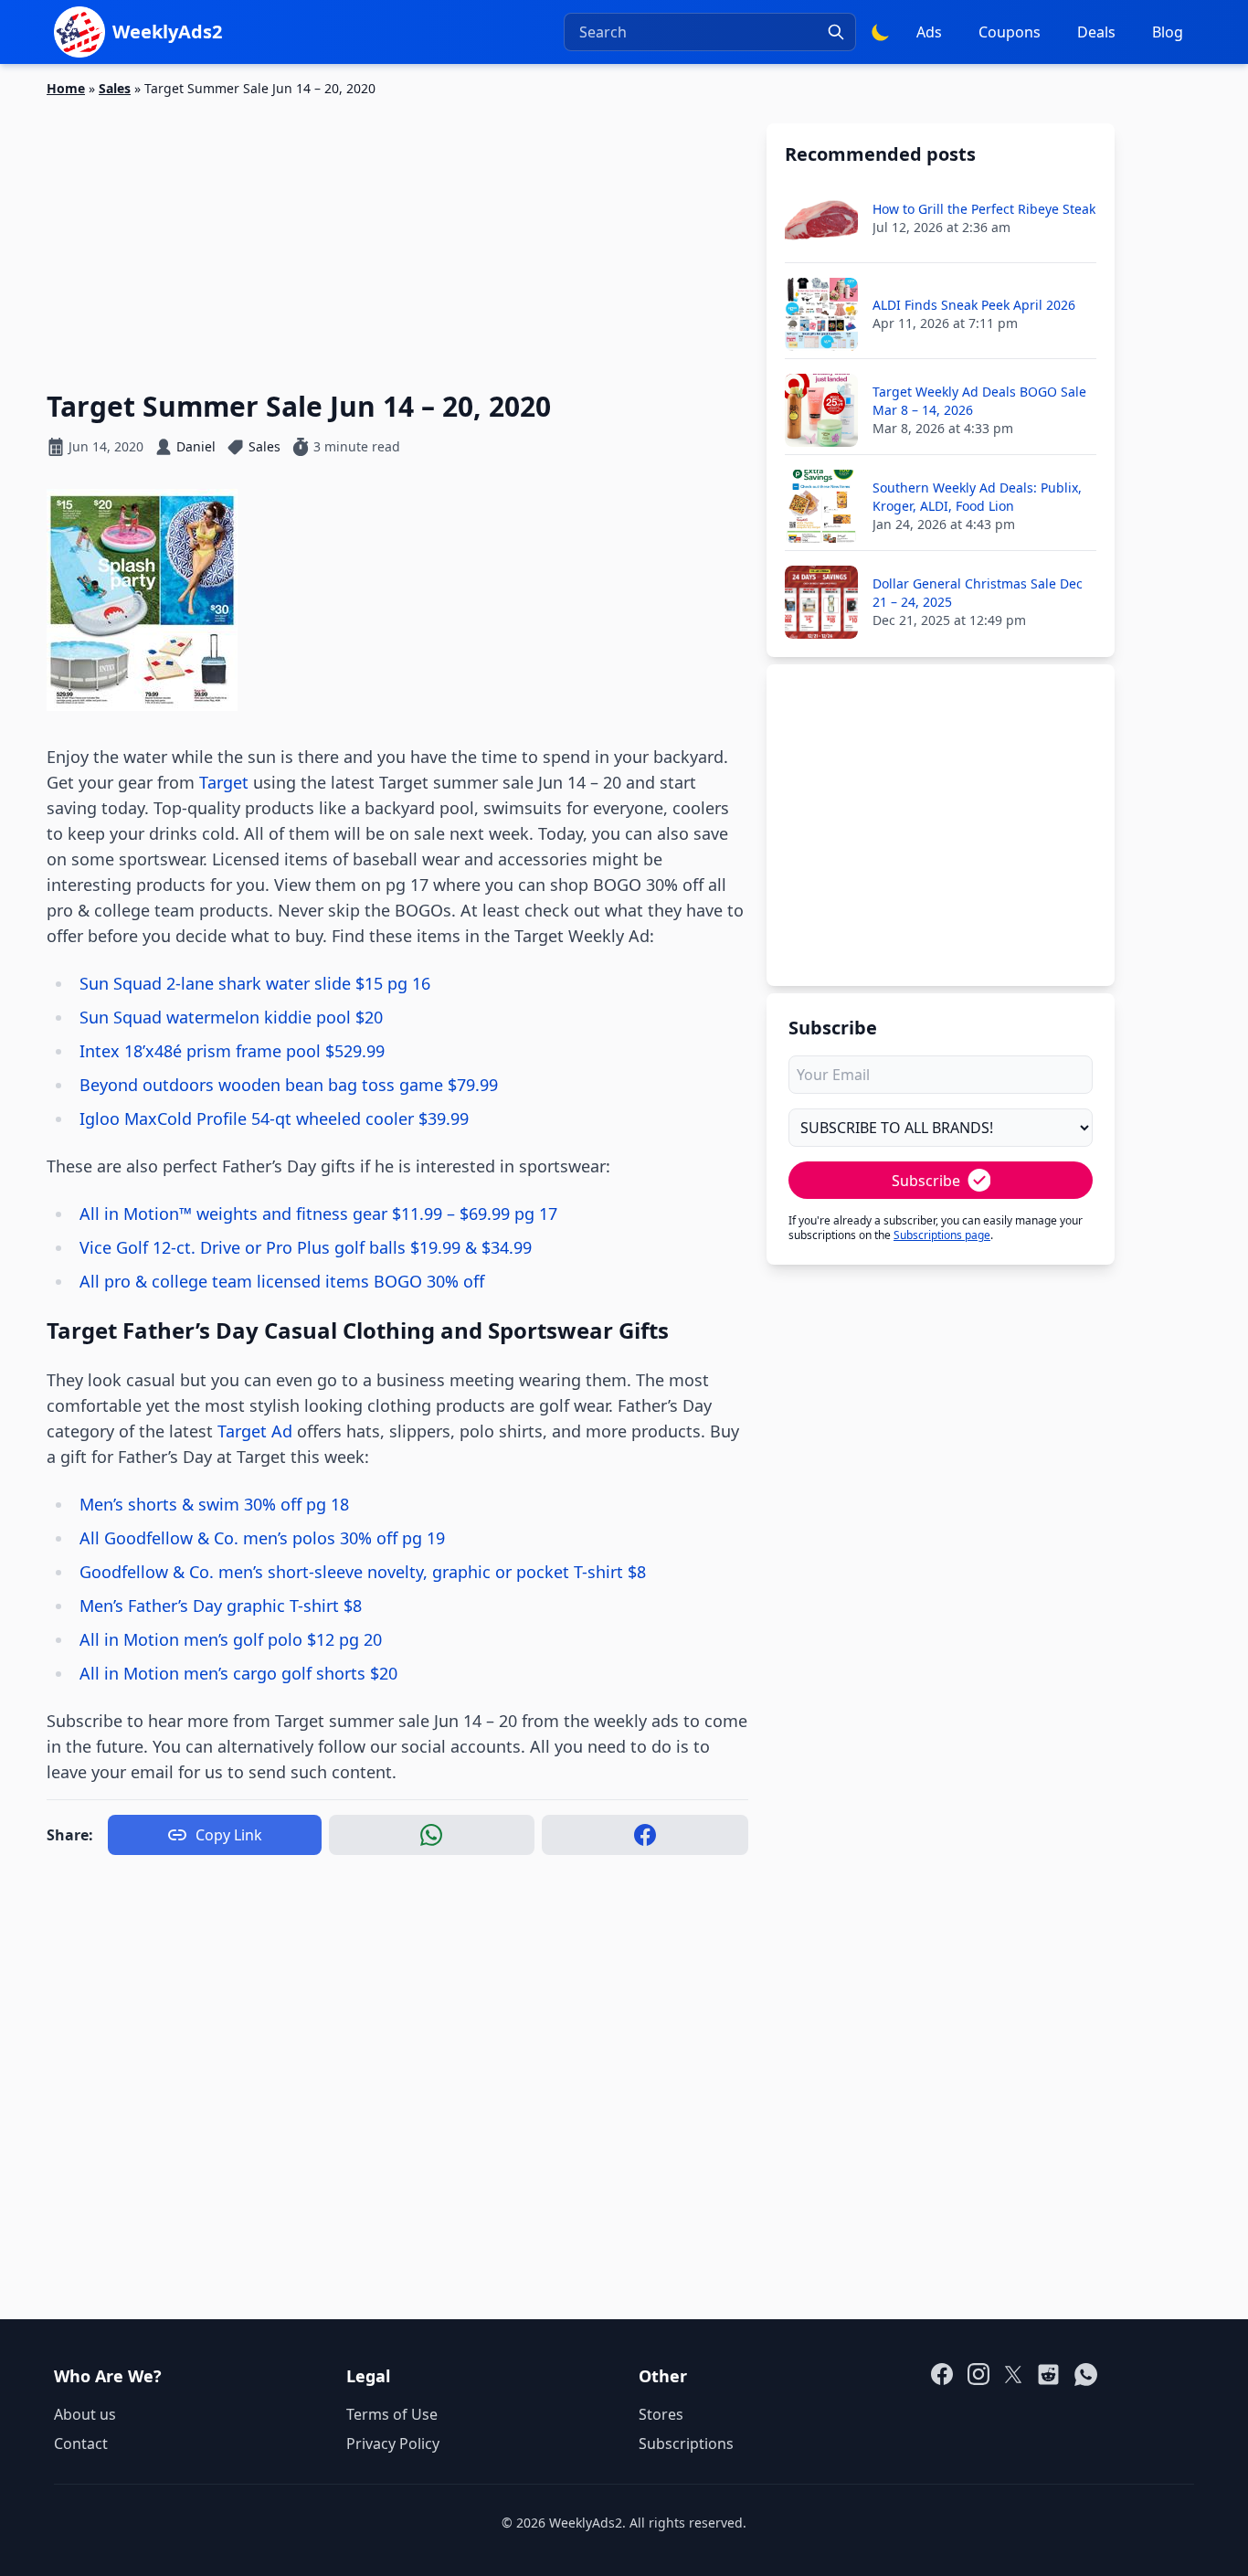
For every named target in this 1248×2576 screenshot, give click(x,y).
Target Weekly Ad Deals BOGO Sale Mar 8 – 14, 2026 (979, 401)
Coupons (1010, 32)
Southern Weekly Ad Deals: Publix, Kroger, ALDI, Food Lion (977, 497)
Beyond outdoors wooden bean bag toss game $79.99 (289, 1085)
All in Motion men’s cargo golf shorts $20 (238, 1673)
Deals (1096, 32)
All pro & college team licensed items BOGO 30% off (282, 1281)
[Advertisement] (397, 233)
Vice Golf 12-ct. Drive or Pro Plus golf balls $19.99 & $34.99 (306, 1247)
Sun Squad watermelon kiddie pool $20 (231, 1017)
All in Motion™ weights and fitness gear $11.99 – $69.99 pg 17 (318, 1214)
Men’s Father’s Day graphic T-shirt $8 (221, 1606)
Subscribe (926, 1181)
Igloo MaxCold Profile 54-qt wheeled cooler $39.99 (274, 1118)
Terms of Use (392, 2414)
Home (66, 88)
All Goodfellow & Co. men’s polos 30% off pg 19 (262, 1538)
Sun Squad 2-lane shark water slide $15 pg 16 (255, 983)
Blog (1168, 32)
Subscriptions (686, 2443)
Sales (115, 88)
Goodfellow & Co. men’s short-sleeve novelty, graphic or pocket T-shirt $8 (363, 1572)
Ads (929, 32)
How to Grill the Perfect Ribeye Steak (984, 209)
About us (85, 2414)
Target (224, 782)
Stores (661, 2414)
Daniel (196, 446)
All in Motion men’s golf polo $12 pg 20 (231, 1639)
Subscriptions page (942, 1235)
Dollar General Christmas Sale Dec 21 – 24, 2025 (978, 593)
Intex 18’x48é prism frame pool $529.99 (232, 1051)
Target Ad (255, 1431)
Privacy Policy (393, 2443)
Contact (81, 2443)
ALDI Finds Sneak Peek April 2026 (974, 305)
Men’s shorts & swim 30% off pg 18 (214, 1504)
